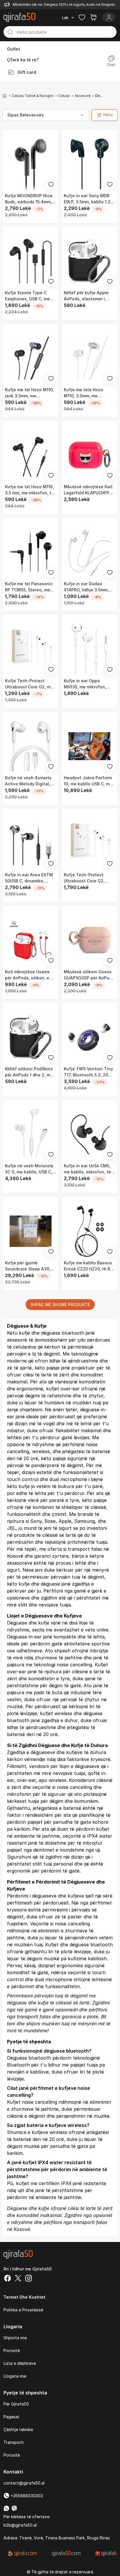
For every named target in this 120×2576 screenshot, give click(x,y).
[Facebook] (8, 2279)
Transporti (14, 2442)
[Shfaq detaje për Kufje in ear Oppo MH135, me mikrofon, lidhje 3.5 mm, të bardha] (89, 649)
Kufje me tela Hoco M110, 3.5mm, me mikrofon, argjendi (83, 393)
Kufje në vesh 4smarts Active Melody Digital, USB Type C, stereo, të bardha (28, 781)
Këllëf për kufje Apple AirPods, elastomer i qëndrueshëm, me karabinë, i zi (86, 296)
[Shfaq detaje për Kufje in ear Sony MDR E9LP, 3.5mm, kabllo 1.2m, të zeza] (89, 164)
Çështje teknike (18, 2429)
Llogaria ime (15, 2376)
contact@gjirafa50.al (24, 2483)
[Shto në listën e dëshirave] (51, 184)
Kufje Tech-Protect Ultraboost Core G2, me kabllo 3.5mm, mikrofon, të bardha (29, 684)
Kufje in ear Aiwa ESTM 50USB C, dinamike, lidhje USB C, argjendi (29, 878)
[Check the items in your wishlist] (82, 17)
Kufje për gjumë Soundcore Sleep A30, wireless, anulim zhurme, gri (30, 1266)
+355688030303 (26, 2496)
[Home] (5, 96)
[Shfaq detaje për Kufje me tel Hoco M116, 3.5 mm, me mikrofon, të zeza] (31, 455)
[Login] (109, 17)
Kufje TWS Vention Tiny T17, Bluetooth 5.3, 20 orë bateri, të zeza (88, 1072)
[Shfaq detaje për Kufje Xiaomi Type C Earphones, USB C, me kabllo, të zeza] (31, 261)
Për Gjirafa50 (16, 2404)
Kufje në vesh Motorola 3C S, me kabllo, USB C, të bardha (29, 1169)
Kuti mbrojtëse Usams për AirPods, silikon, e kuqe (27, 975)
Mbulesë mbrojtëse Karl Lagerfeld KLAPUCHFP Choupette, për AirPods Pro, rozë (88, 490)
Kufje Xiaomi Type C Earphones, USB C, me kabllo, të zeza (27, 296)
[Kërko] (10, 32)
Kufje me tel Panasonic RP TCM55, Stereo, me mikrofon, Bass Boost (29, 587)
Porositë (12, 2350)
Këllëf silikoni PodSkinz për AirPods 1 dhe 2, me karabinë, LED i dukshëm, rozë (31, 1072)
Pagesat (12, 2417)
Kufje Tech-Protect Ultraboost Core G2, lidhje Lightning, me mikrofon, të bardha (84, 878)
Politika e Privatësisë (23, 2310)
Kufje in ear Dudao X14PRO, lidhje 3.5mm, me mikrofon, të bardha (88, 587)
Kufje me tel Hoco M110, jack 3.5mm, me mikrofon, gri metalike (29, 393)
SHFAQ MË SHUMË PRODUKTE (60, 1305)
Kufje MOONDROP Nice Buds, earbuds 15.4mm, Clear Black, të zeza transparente (29, 199)
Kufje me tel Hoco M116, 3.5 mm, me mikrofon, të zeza (29, 490)
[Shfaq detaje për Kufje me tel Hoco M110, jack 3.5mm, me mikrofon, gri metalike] (31, 358)
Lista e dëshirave (20, 2363)
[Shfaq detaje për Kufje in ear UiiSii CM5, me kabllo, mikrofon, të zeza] (89, 1134)
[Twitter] (18, 2279)
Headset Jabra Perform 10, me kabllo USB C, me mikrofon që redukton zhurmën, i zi (88, 781)
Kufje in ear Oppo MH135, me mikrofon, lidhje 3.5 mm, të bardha (88, 684)
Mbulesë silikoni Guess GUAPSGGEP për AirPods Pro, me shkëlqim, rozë (89, 975)
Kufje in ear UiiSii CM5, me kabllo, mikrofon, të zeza (87, 1169)
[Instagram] (29, 2279)
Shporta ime (15, 2338)
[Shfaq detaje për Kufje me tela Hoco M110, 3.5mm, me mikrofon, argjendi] (89, 358)
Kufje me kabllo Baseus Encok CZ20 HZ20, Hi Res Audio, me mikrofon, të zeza (89, 1266)
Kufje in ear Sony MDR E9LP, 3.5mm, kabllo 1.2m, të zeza (89, 199)
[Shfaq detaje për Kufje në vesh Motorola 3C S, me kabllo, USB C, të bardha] (31, 1134)
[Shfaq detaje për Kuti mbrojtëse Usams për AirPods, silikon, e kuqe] (31, 940)
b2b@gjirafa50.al (20, 2525)
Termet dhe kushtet (24, 2297)
